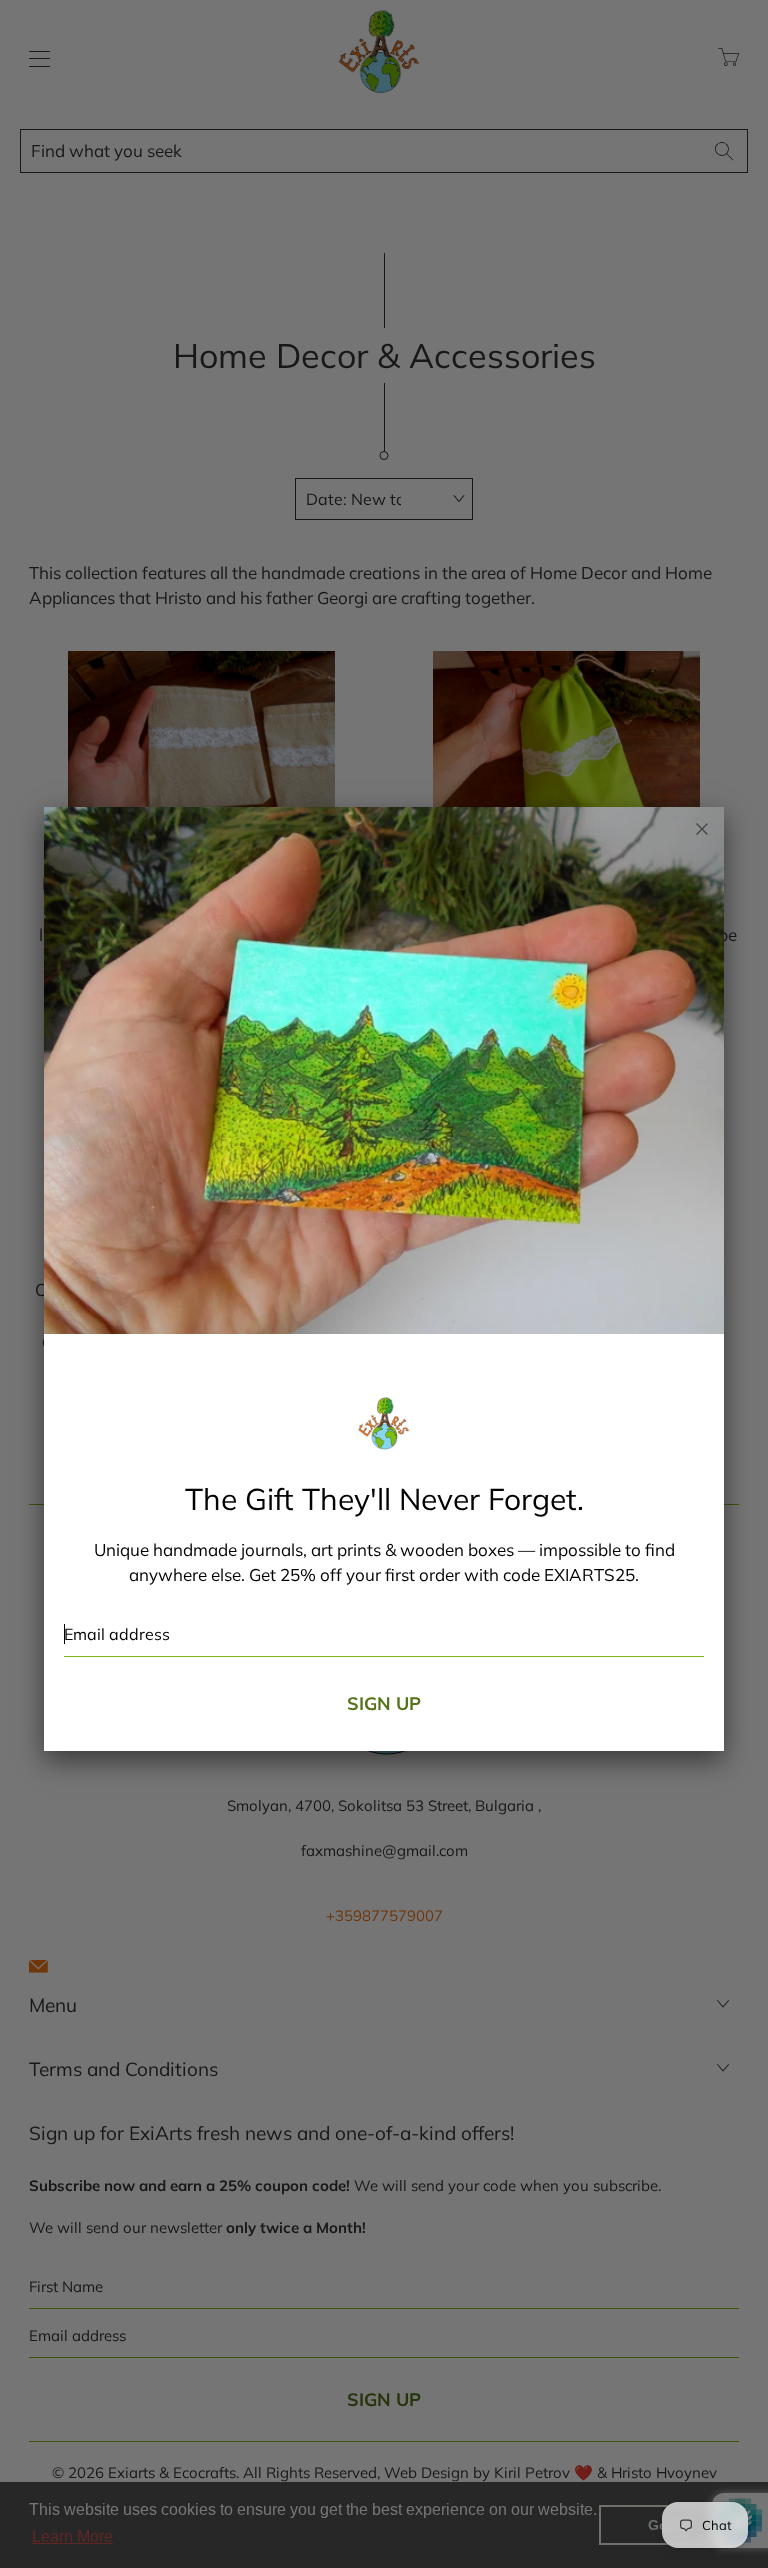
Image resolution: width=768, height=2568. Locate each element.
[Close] (702, 829)
